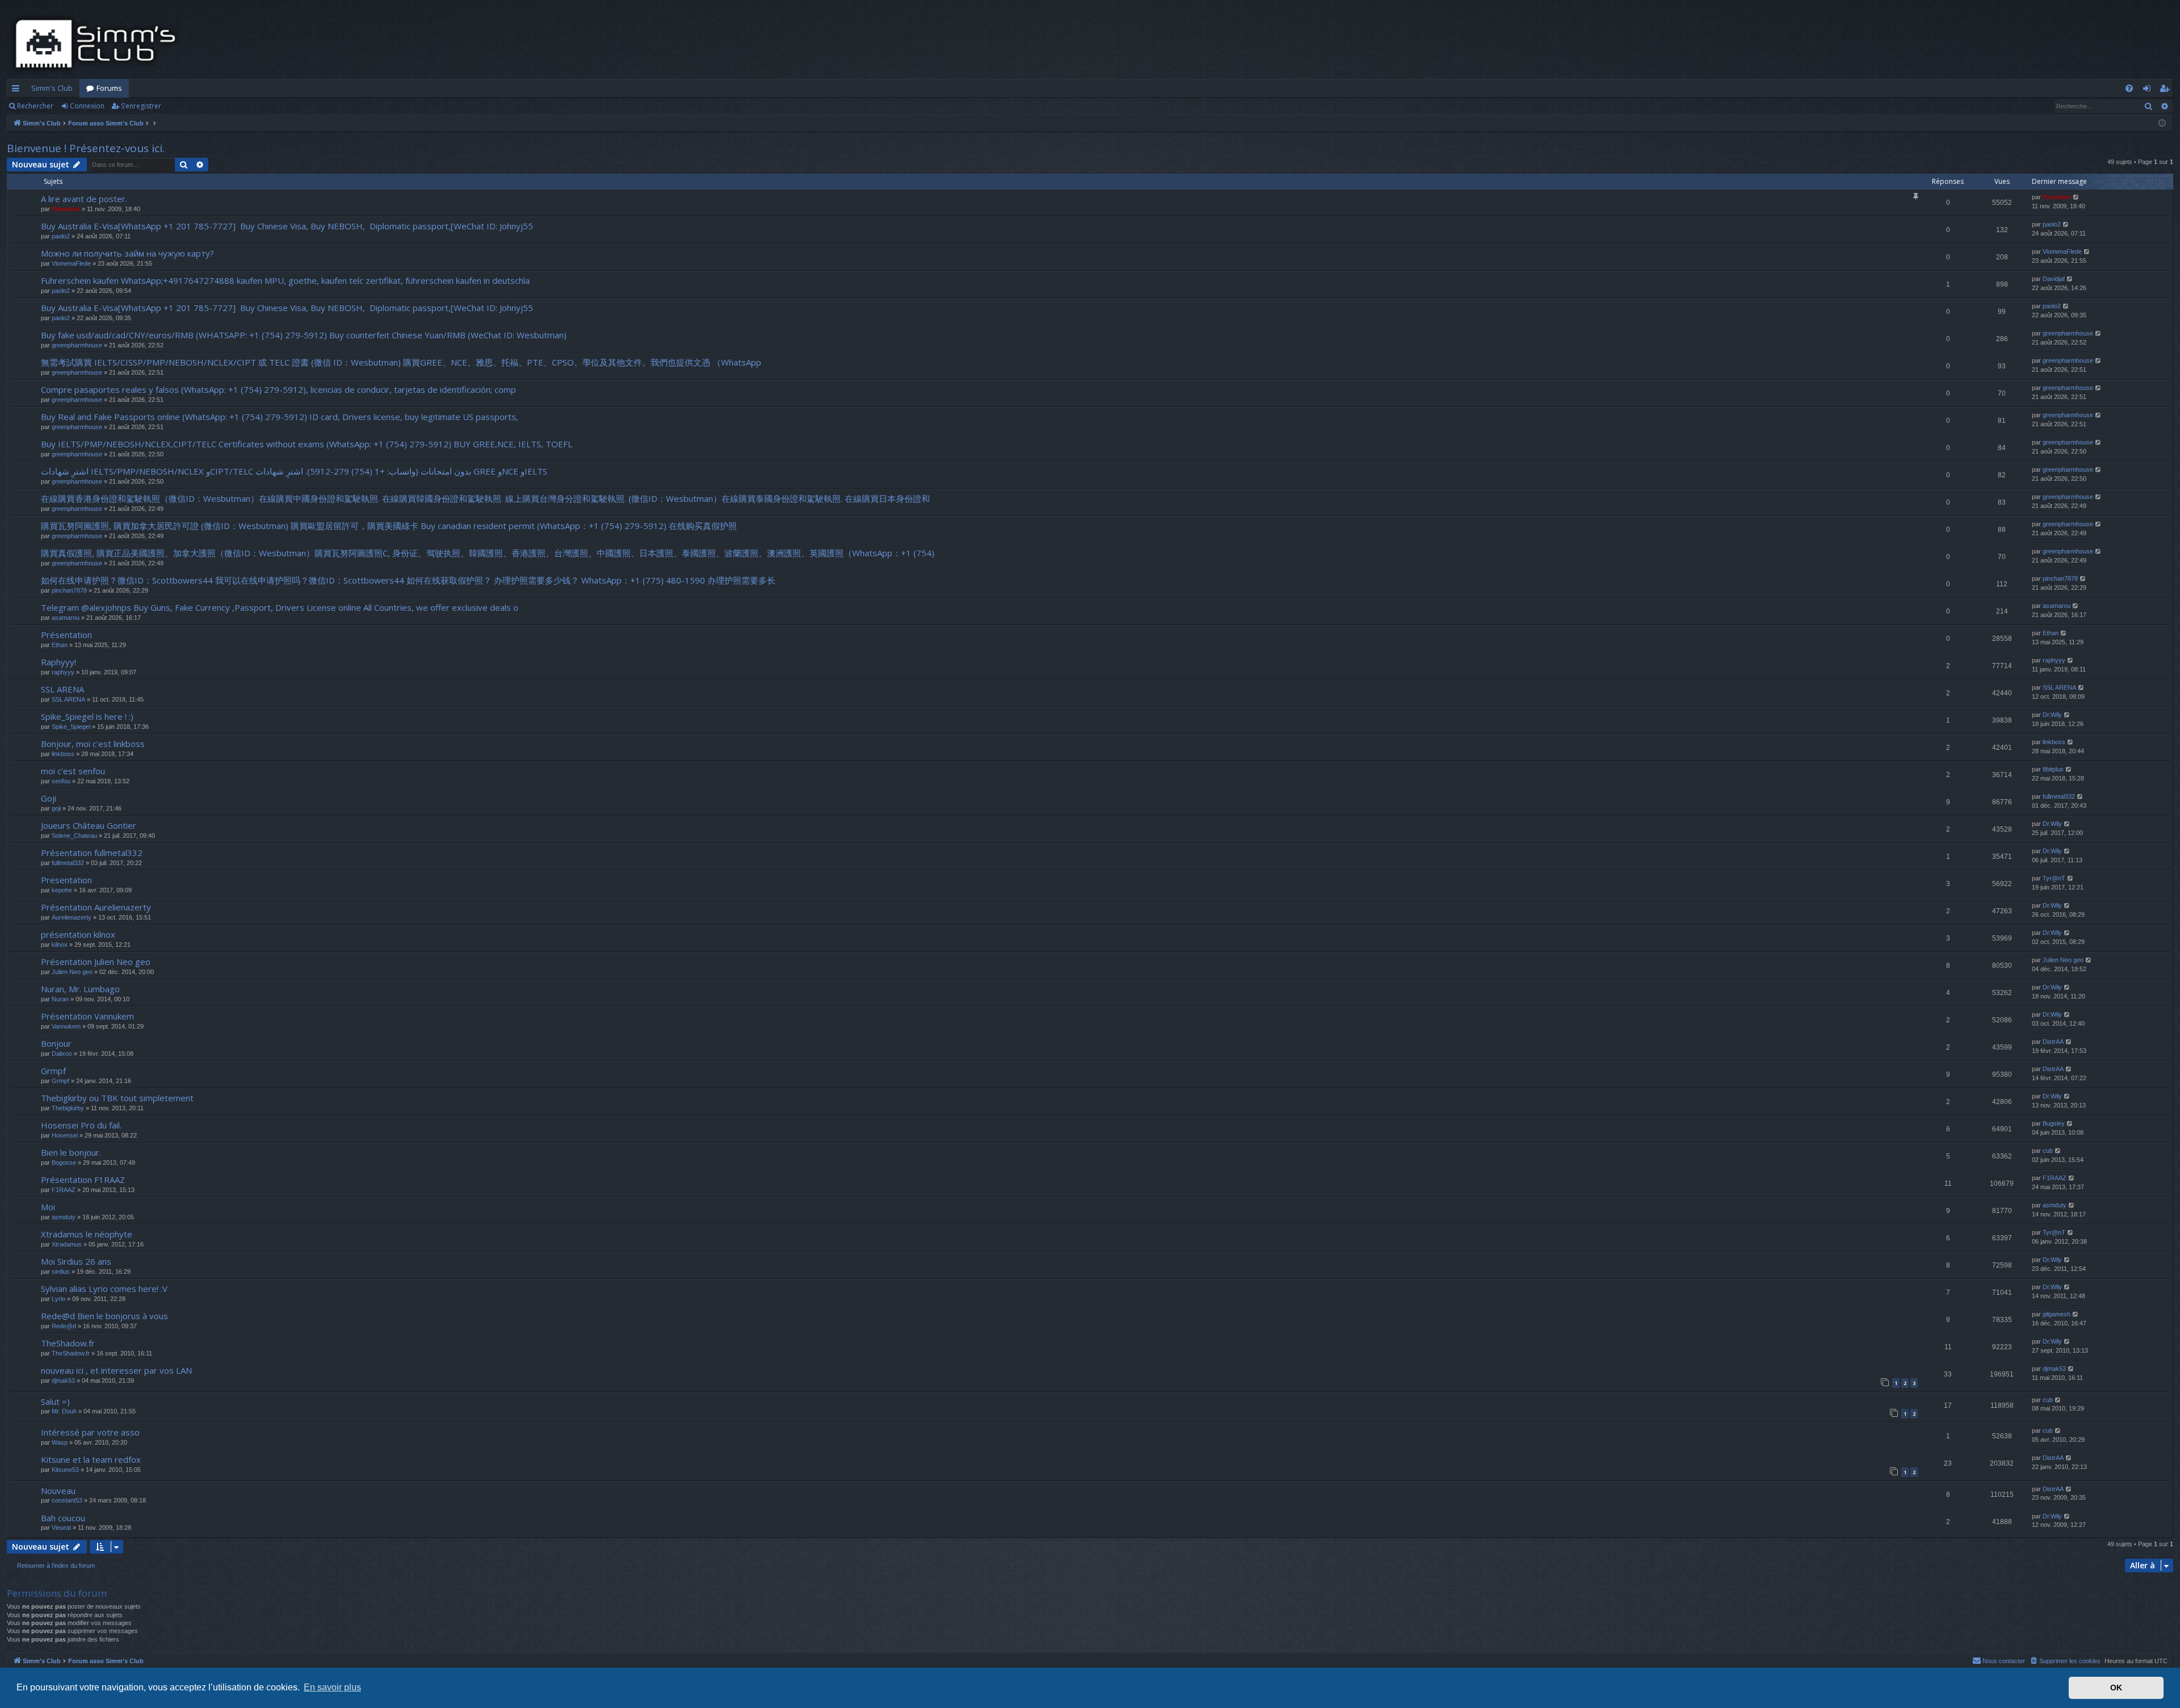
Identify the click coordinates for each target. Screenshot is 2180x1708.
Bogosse (64, 1163)
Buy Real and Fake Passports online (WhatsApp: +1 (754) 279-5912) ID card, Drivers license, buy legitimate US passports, (280, 417)
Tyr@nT (2054, 878)
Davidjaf (2054, 279)
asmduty (64, 1217)
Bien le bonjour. (71, 1152)
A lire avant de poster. (84, 199)
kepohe (62, 890)
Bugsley (2054, 1123)
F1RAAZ (64, 1190)
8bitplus (2053, 769)
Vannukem (66, 1026)
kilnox (60, 945)
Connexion (87, 106)
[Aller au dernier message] (2076, 197)
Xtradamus (67, 1244)
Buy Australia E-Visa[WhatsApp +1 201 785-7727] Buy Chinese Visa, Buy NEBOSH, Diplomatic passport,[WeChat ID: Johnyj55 (287, 226)
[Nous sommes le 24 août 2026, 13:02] (2162, 123)
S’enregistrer (141, 106)
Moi (48, 1207)
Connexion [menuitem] (2149, 90)
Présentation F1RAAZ (83, 1180)
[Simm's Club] (99, 44)
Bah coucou (63, 1518)
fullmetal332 (2059, 796)
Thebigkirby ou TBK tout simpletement (117, 1098)
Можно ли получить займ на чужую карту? (127, 253)
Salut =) (55, 1401)
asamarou (66, 618)
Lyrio (58, 1299)
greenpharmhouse (77, 345)
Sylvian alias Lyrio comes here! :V (104, 1289)
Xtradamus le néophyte (87, 1234)
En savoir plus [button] (332, 1687)
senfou (61, 781)
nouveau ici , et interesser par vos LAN (116, 1370)
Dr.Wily (2052, 715)
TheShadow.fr (68, 1343)
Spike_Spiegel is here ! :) (87, 716)
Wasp (60, 1442)
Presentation (66, 880)
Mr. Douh (64, 1411)
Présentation (66, 635)
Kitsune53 (65, 1470)
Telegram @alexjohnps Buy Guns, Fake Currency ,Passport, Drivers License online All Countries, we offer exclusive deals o (280, 607)
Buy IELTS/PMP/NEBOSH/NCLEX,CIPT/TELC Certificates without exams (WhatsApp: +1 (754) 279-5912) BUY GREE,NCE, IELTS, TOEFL (307, 444)
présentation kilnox (78, 934)
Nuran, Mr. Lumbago (80, 989)
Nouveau (58, 1491)
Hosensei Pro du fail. (81, 1125)
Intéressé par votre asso (90, 1432)
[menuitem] (2129, 88)
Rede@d (64, 1326)
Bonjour (56, 1043)
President (66, 209)
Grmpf (53, 1071)
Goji (49, 798)
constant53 (67, 1500)
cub (2048, 1151)
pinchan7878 (69, 590)
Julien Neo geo (72, 972)
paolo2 (61, 236)
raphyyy (63, 672)
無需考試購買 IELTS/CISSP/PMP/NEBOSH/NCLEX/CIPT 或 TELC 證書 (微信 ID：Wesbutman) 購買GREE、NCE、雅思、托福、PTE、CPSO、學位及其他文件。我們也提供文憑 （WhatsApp (401, 362)
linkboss (63, 754)
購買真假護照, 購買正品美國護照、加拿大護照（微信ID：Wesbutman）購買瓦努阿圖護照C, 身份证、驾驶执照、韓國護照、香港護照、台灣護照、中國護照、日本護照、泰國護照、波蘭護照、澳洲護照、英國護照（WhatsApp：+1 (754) (488, 553)
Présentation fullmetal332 (92, 853)
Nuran (60, 999)
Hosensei (65, 1135)
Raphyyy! (58, 662)
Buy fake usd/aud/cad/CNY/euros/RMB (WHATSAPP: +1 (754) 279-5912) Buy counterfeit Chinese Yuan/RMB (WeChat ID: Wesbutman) (304, 335)
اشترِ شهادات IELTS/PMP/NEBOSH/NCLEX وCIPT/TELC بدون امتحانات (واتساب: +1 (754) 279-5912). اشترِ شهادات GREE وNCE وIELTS (294, 471)
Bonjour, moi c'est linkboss (93, 744)
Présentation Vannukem (87, 1016)
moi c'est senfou (73, 771)
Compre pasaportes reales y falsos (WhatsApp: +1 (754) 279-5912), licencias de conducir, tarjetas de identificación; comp (278, 389)
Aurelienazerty (72, 917)
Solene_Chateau (74, 836)
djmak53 (63, 1380)
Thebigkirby (68, 1108)
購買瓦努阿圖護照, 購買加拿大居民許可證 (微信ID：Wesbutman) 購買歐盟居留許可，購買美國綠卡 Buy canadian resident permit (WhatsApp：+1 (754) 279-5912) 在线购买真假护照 (389, 526)
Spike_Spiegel (71, 727)
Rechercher (35, 106)
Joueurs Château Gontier (89, 825)
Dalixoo (62, 1054)
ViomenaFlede (71, 263)
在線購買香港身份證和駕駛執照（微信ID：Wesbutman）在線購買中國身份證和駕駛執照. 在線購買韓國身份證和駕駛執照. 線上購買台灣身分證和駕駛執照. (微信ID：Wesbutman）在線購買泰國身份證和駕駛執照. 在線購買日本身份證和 (485, 498)
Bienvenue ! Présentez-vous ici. (86, 148)
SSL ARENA (62, 689)
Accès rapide (18, 90)
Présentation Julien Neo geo (96, 962)
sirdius (61, 1271)
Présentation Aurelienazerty (96, 907)
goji (56, 808)
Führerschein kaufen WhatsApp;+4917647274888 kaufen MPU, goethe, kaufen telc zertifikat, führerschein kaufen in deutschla (285, 280)
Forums (109, 88)
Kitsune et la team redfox (91, 1459)
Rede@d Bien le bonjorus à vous (104, 1316)
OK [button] (2116, 1688)
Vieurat (61, 1527)
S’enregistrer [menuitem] (2167, 90)
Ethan (60, 645)
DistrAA (2053, 1042)
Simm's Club (52, 88)
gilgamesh (2057, 1314)
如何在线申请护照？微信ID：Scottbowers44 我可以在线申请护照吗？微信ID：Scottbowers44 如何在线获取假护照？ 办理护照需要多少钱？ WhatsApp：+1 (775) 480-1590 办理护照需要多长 (408, 580)
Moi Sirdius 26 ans (76, 1261)
